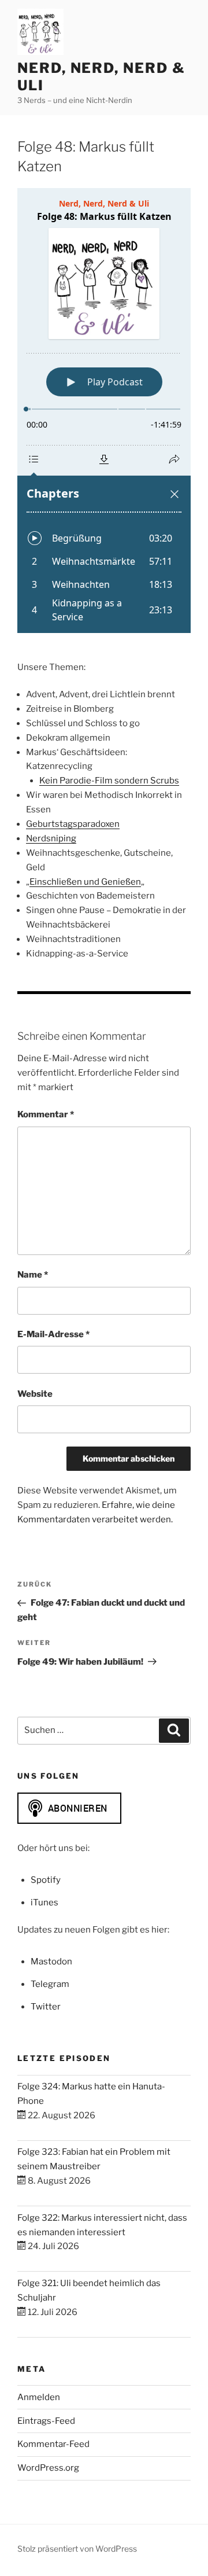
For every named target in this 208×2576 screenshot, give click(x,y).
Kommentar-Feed (53, 2444)
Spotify (46, 1880)
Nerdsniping (51, 838)
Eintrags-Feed (46, 2421)
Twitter (46, 2007)
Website (35, 1394)
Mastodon (51, 1962)
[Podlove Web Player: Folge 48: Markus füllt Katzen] (104, 411)
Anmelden (39, 2397)
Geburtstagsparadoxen (73, 824)
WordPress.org (48, 2468)
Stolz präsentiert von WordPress (77, 2549)
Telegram (50, 1984)
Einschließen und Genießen (85, 882)
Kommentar (46, 1114)
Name (33, 1275)
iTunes (44, 1902)
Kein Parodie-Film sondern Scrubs (109, 781)
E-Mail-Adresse (53, 1334)
